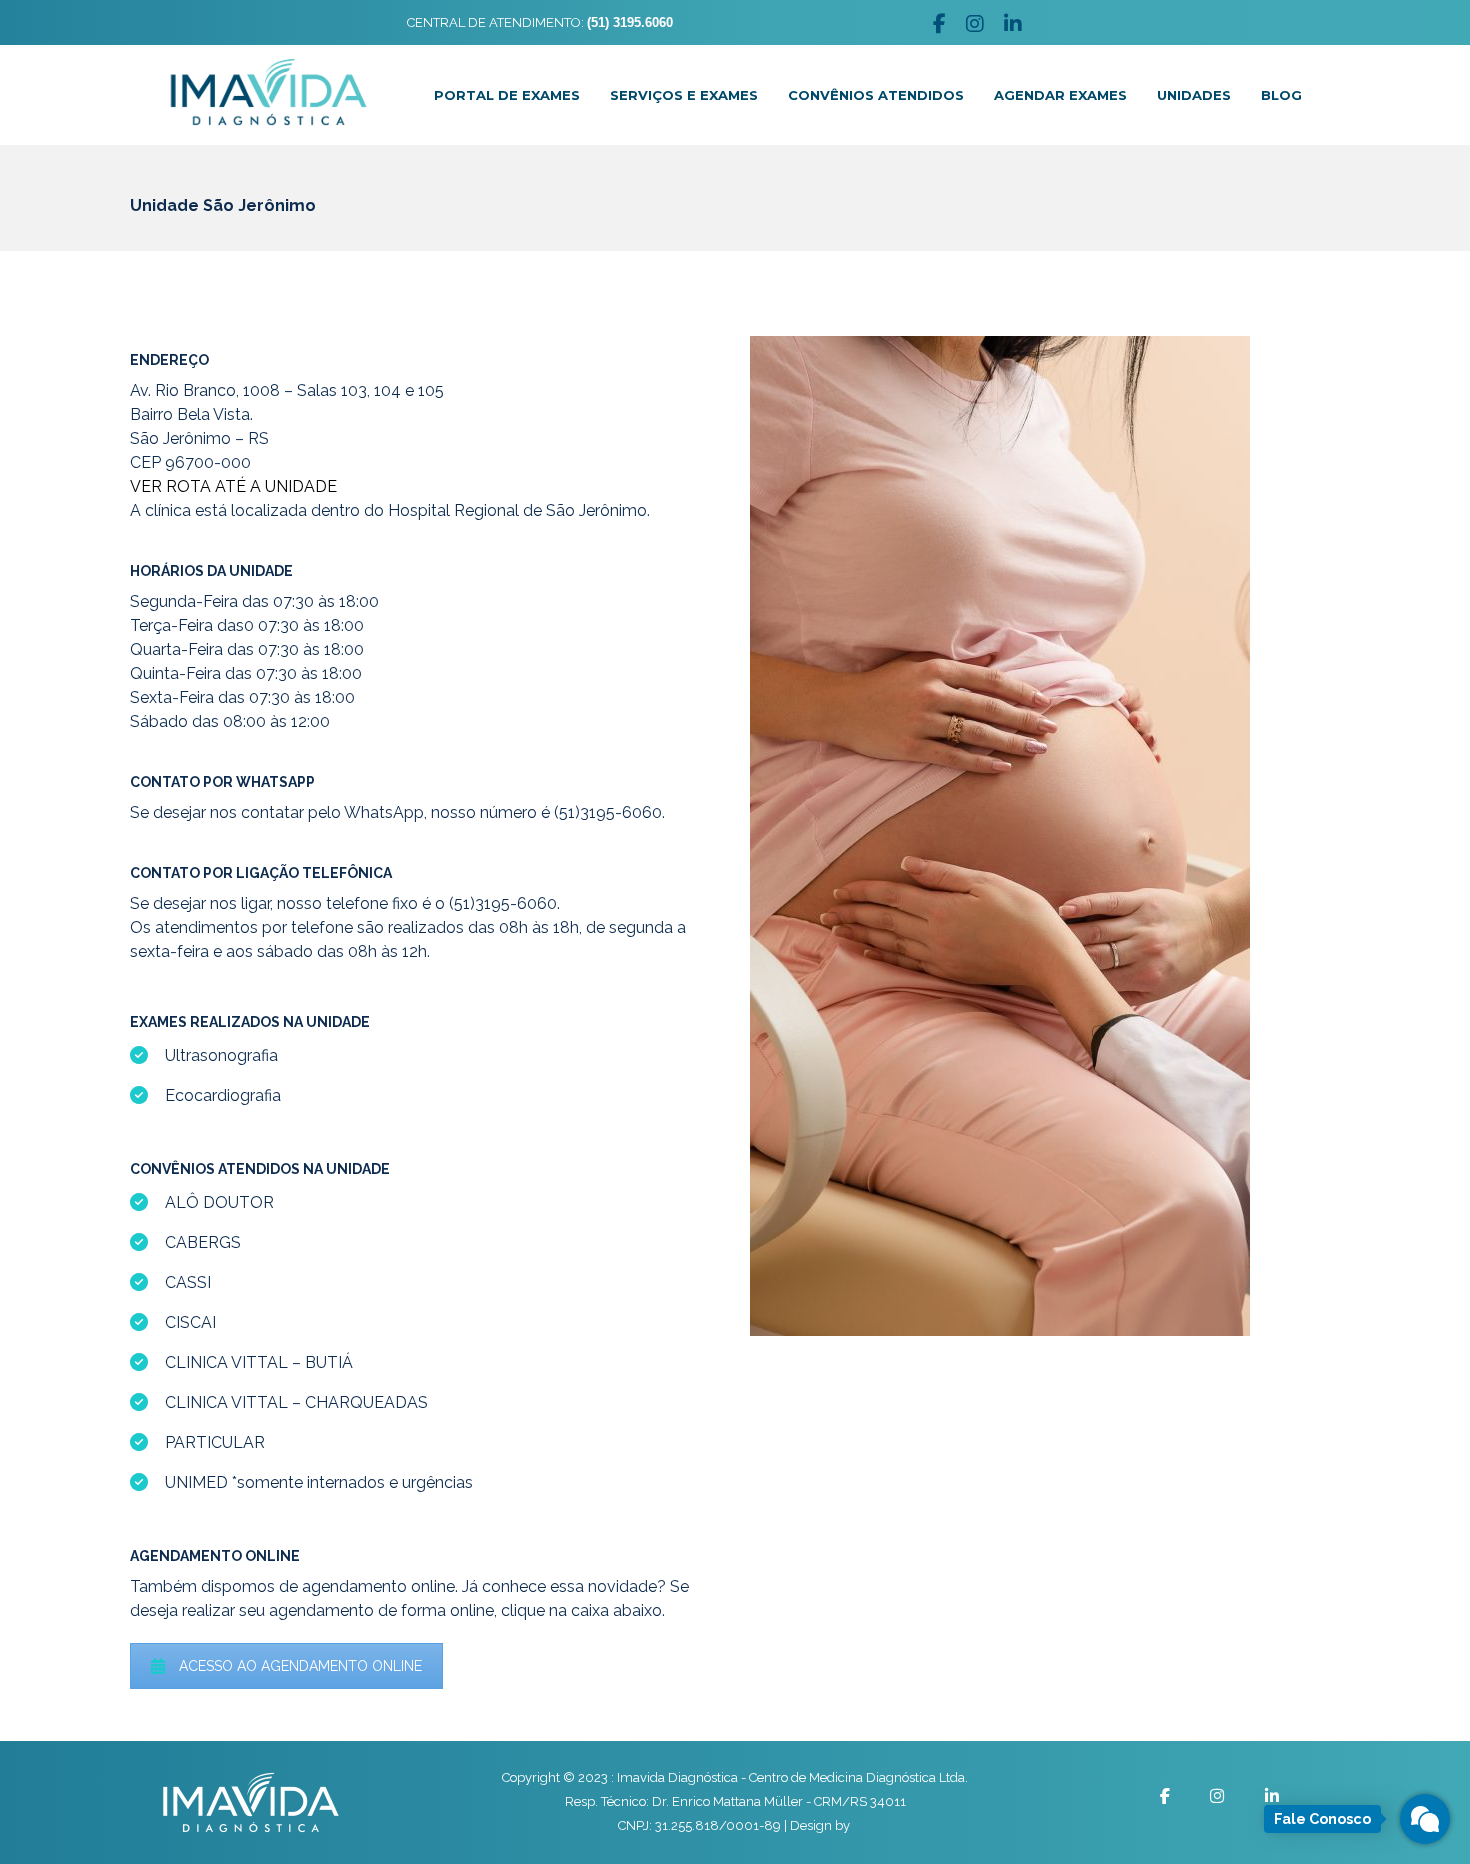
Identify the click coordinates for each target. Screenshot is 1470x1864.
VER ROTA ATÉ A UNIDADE (233, 486)
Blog (1281, 95)
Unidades (1194, 95)
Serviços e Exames (684, 95)
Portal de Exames (507, 95)
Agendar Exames (1060, 95)
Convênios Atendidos (876, 95)
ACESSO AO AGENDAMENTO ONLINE (300, 1666)
